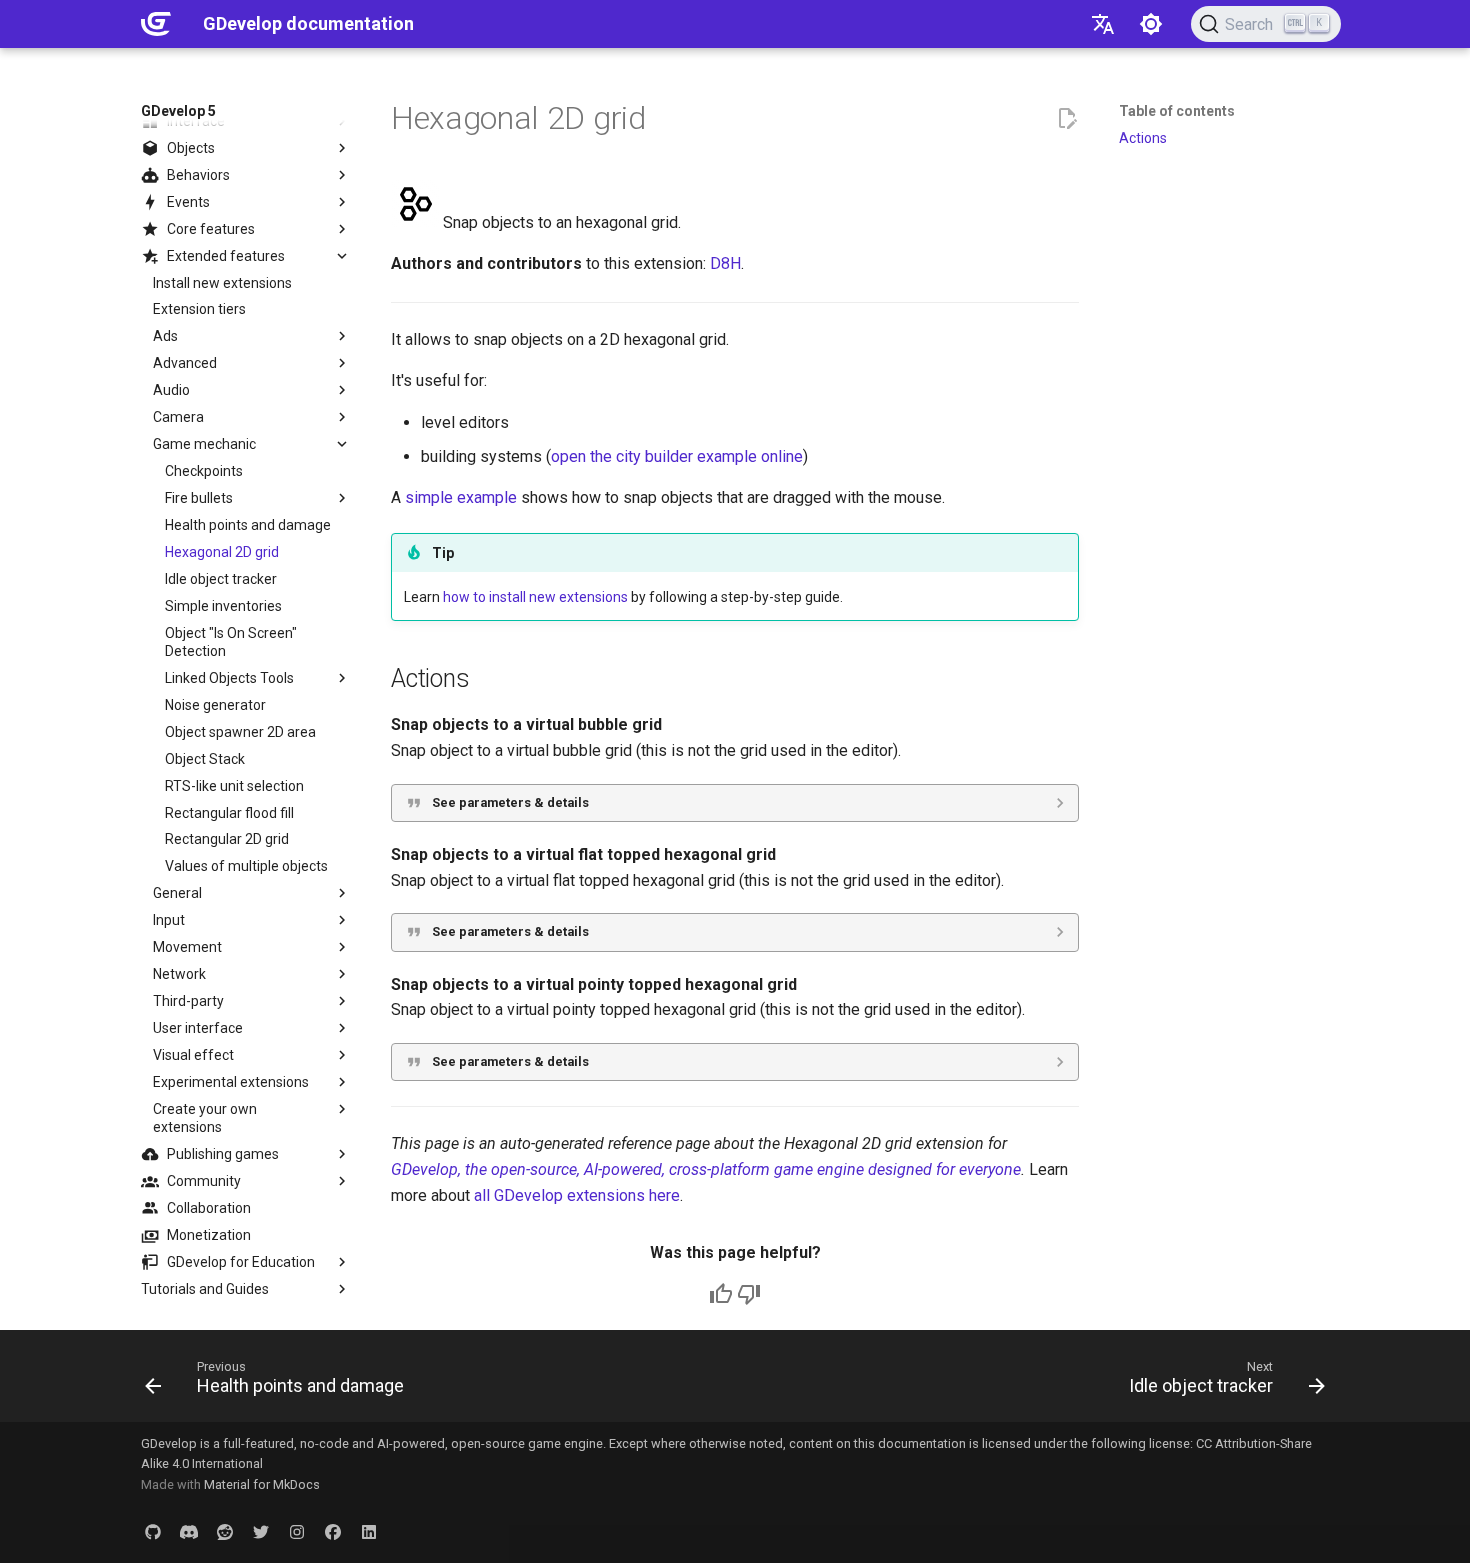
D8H (725, 263)
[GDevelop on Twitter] (261, 1531)
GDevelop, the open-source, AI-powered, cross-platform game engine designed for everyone (706, 1169)
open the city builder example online (677, 456)
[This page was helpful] (721, 1294)
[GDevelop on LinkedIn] (369, 1531)
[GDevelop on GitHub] (153, 1531)
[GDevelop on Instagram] (297, 1531)
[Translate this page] (1103, 24)
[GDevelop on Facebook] (333, 1531)
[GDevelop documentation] (156, 24)
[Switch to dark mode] (1151, 24)
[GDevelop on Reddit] (225, 1531)
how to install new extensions (535, 597)
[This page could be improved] (749, 1294)
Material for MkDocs (262, 1484)
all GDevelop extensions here (577, 1195)
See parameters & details (510, 802)
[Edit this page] (1067, 119)
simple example (461, 497)
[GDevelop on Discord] (189, 1531)
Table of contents (1177, 111)
